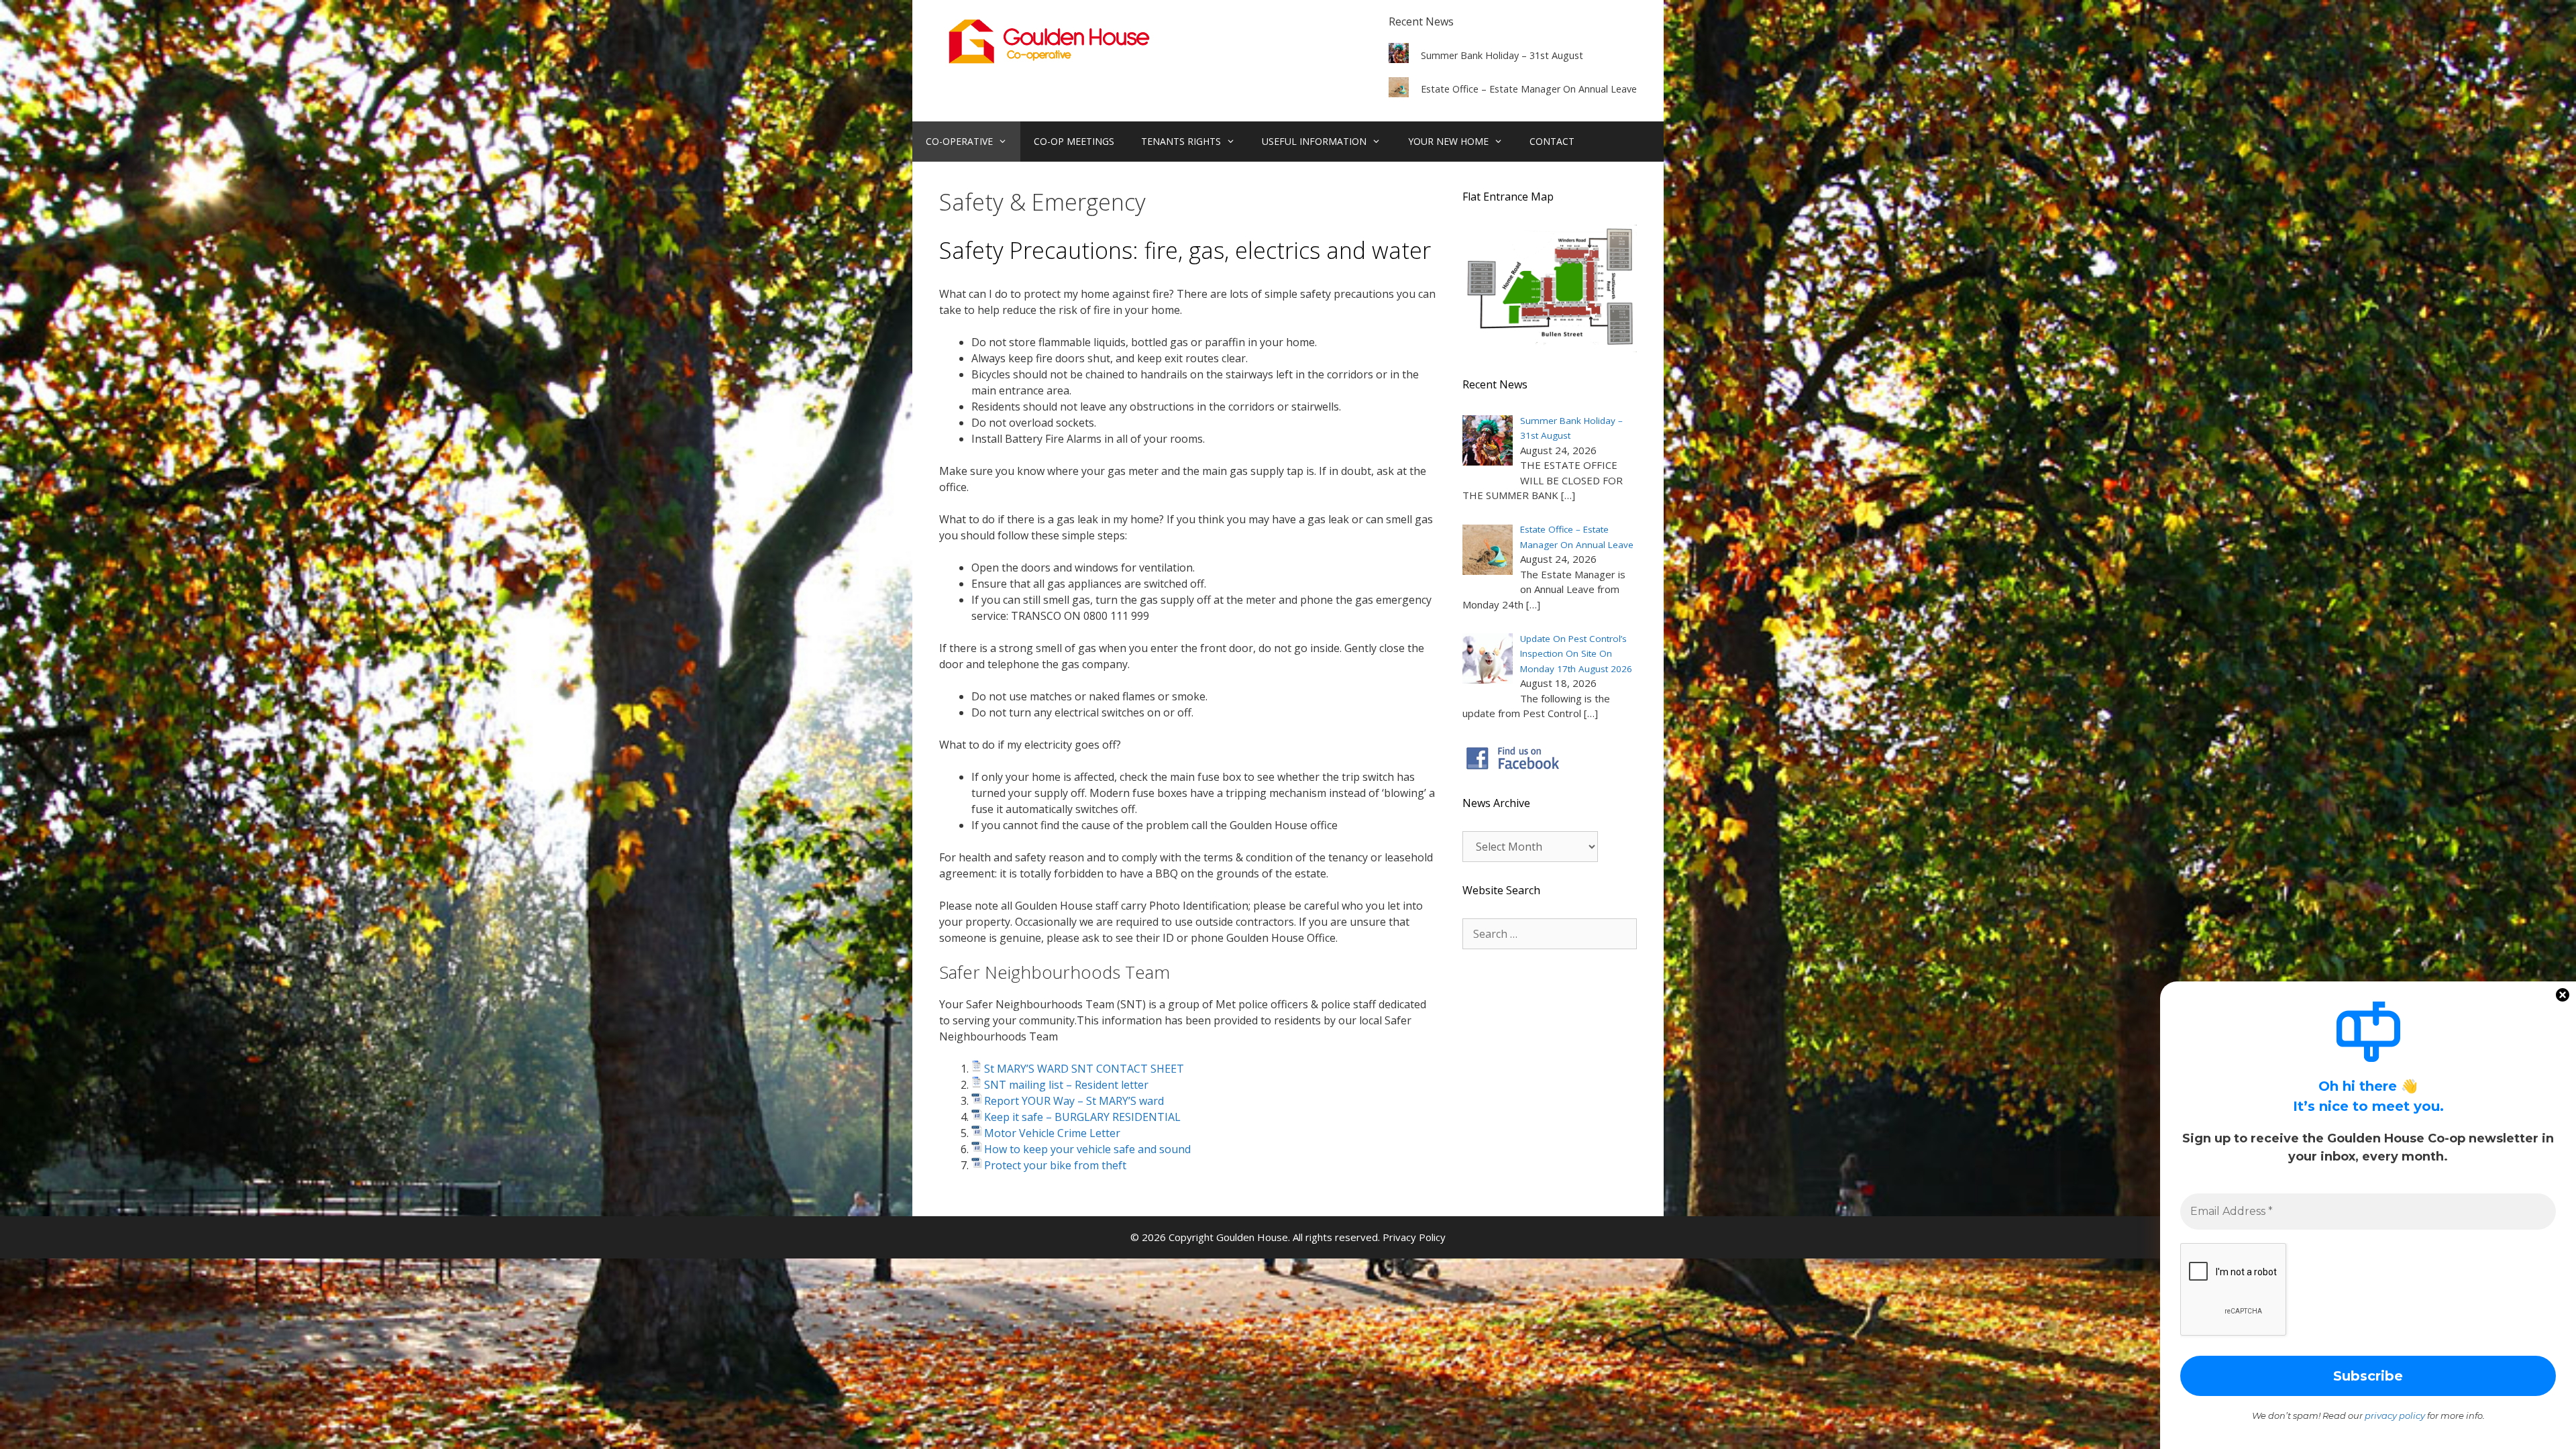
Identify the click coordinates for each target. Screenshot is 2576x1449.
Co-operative (959, 141)
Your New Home (1448, 141)
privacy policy (2395, 1415)
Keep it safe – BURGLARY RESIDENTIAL (1082, 1117)
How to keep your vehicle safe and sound (1087, 1149)
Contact (1552, 141)
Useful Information (1314, 141)
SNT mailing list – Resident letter (1066, 1085)
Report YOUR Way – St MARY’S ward (1074, 1101)
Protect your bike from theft (1055, 1165)
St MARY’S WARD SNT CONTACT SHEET (1084, 1069)
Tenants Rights (1181, 141)
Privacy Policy (1414, 1237)
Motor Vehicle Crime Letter (1052, 1133)
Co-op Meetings (1074, 141)
